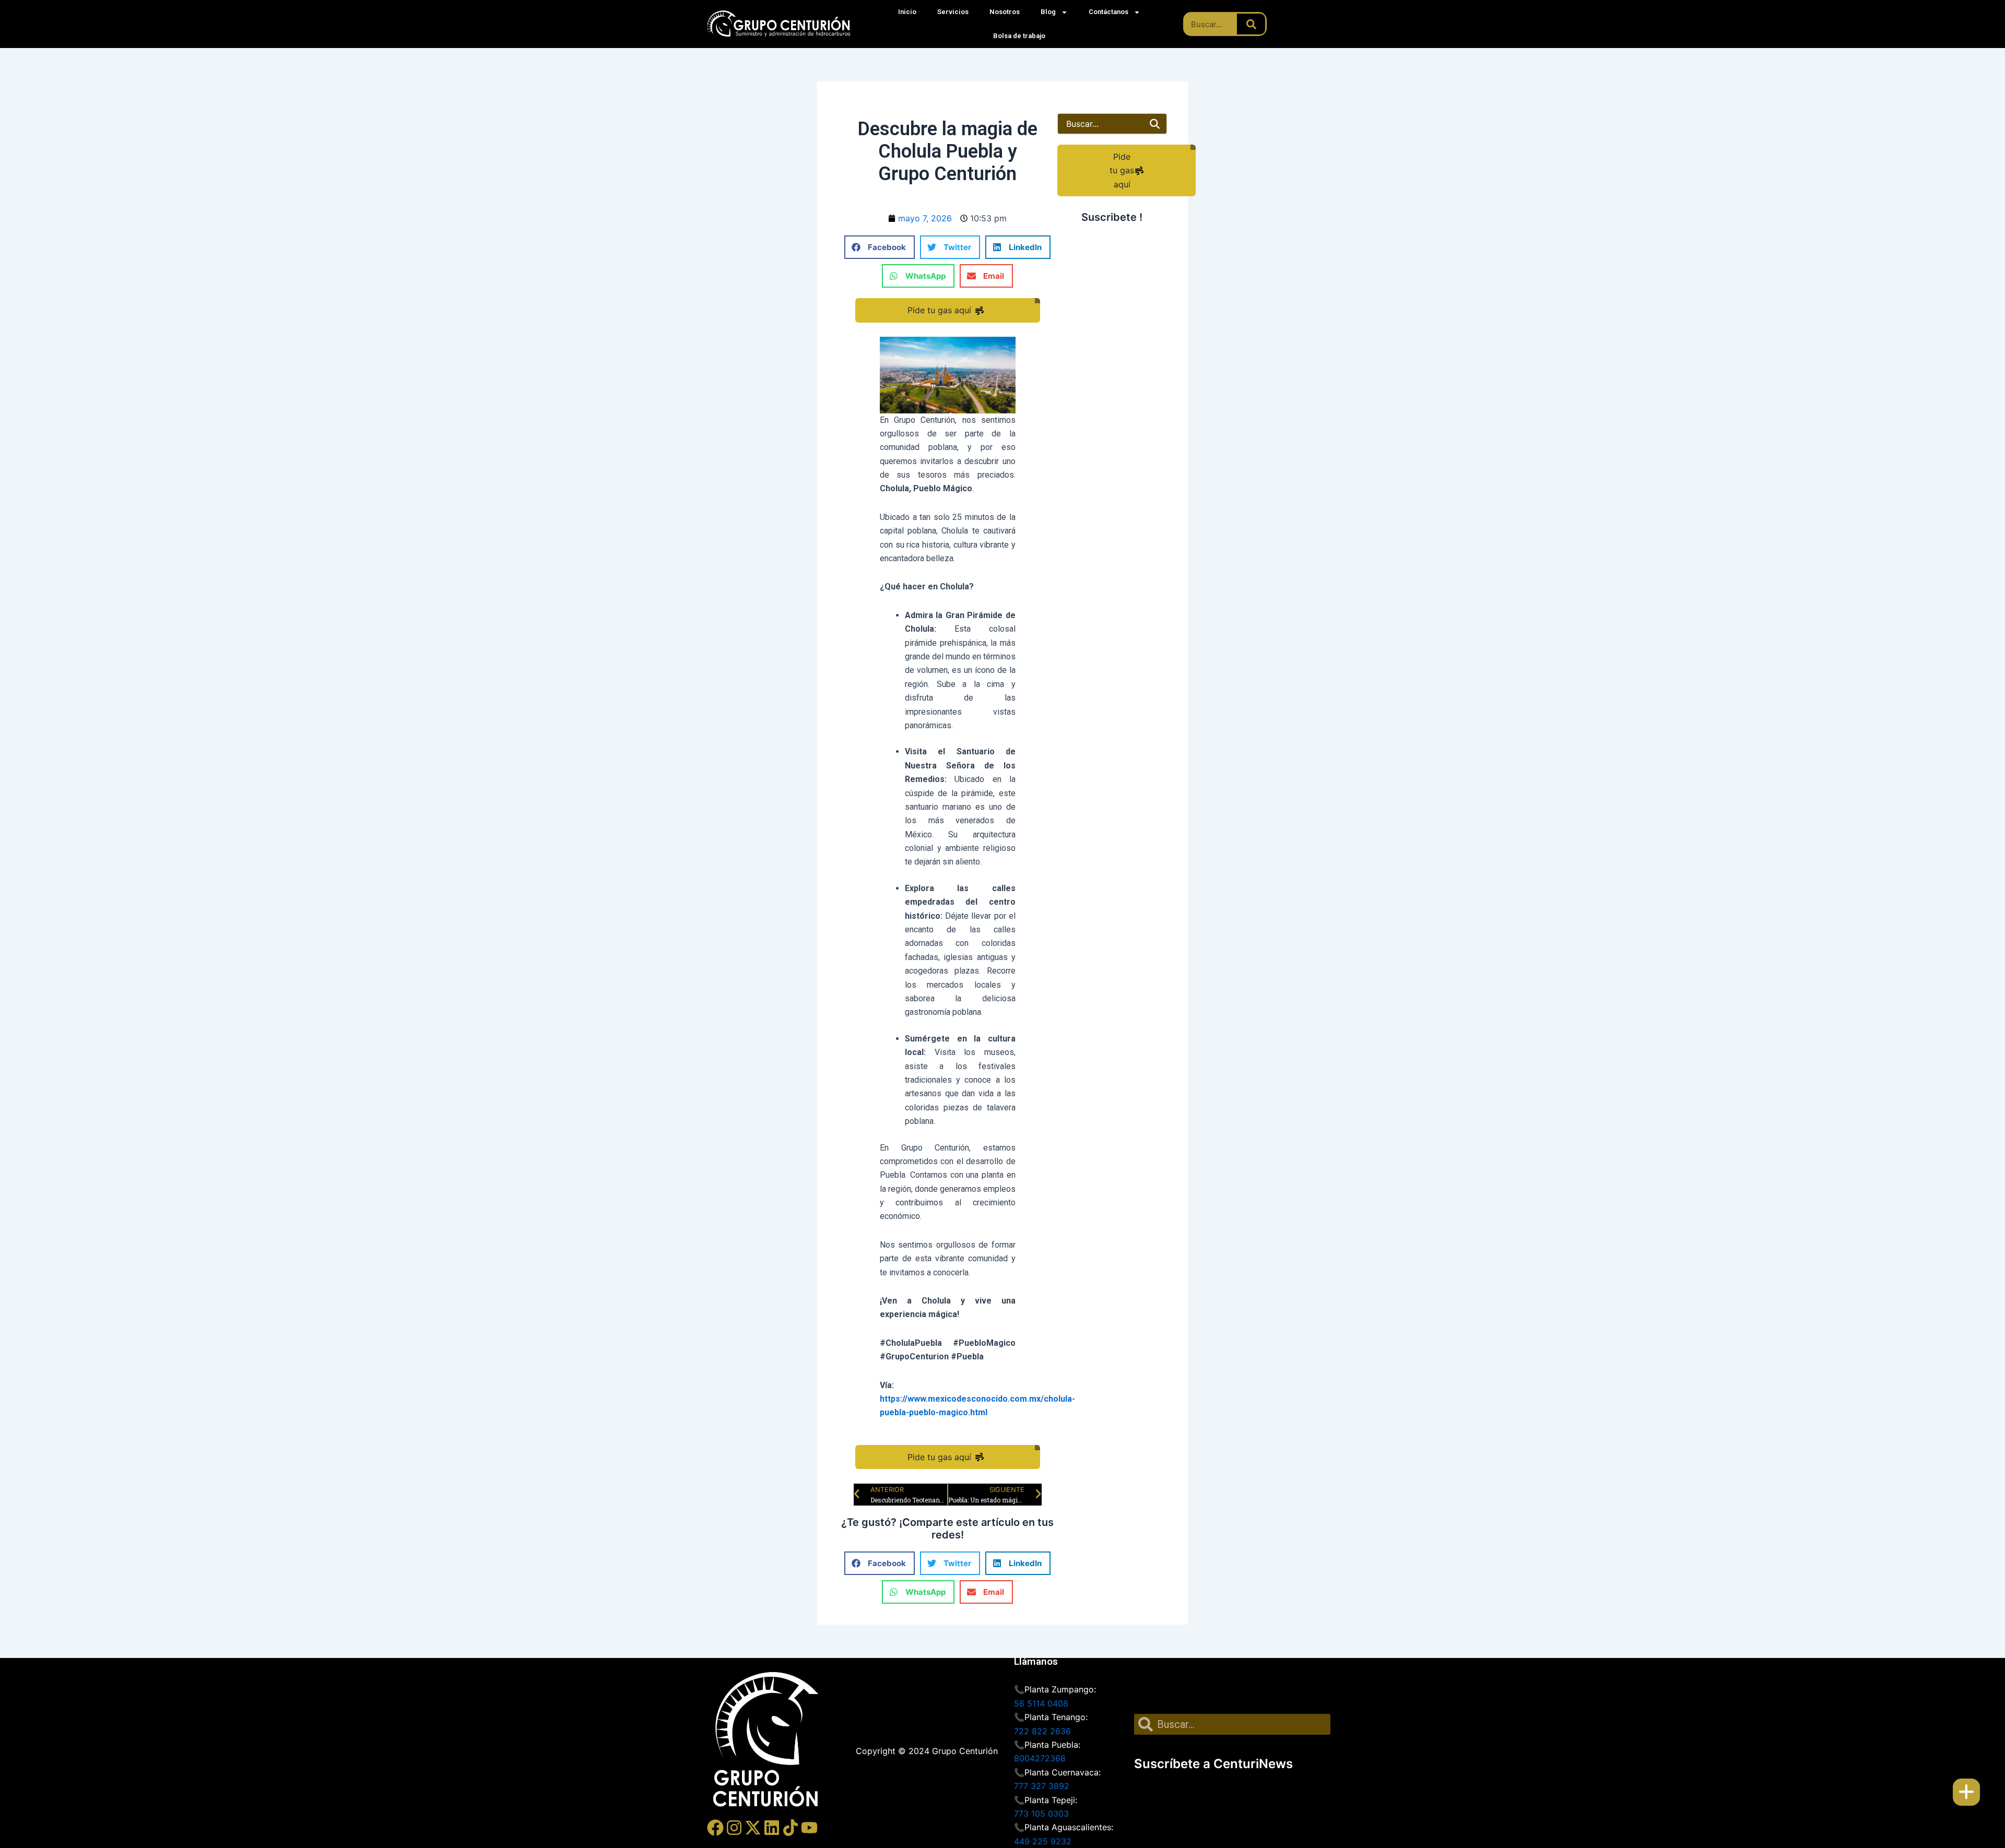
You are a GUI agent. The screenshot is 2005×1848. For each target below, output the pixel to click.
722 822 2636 (1042, 1731)
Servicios (953, 12)
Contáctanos (1108, 12)
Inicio (907, 12)
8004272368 (1040, 1758)
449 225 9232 (1043, 1841)
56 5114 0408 (1041, 1703)
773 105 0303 (1041, 1814)
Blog (1048, 12)
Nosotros (1005, 12)
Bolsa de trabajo (1019, 36)
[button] (880, 247)
